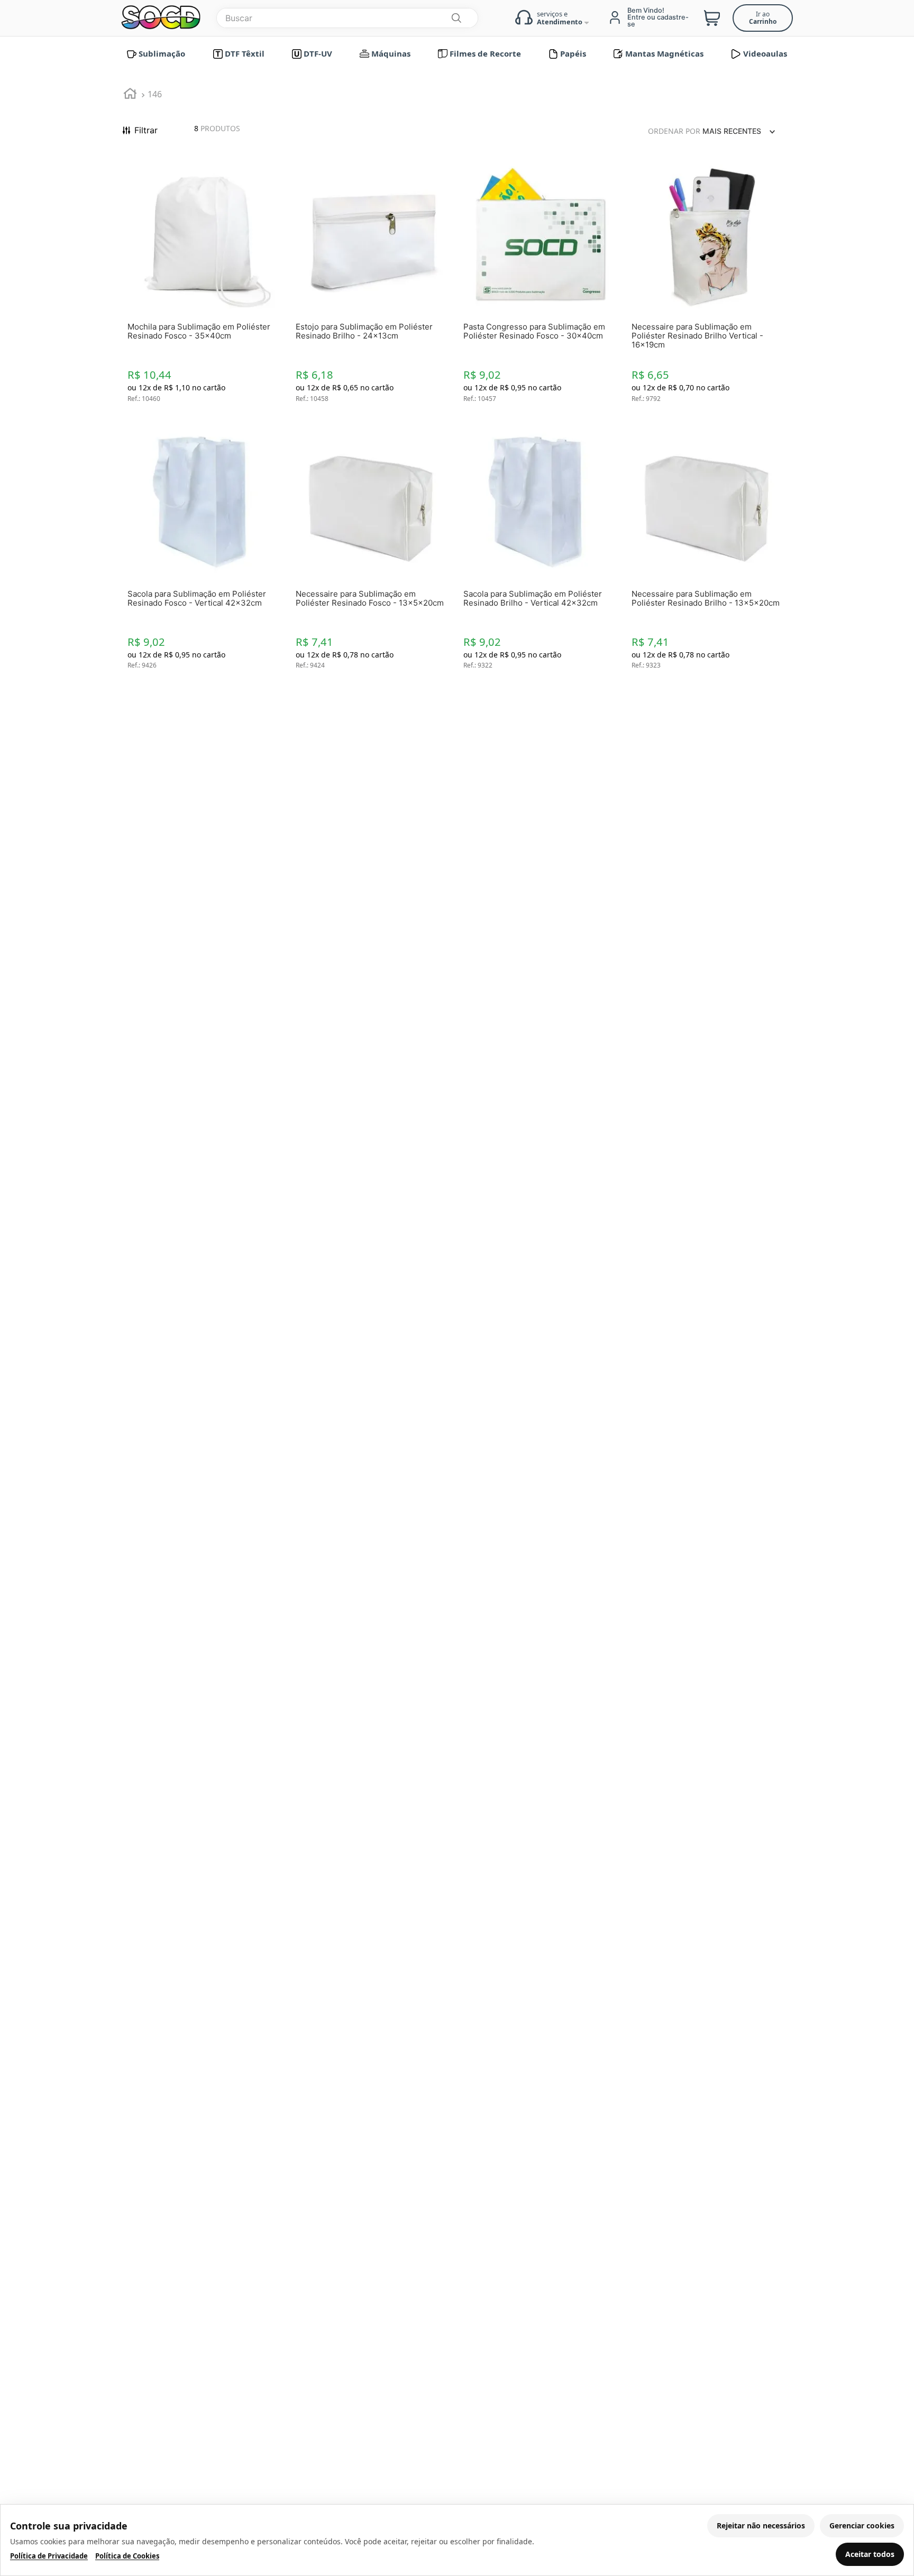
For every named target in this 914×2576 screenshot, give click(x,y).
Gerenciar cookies (862, 2525)
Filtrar (146, 130)
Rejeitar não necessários (761, 2525)
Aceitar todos (870, 2554)
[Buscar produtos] (456, 18)
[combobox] (347, 18)
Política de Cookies (127, 2556)
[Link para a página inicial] (130, 95)
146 (155, 94)
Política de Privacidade (49, 2556)
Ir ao (763, 18)
